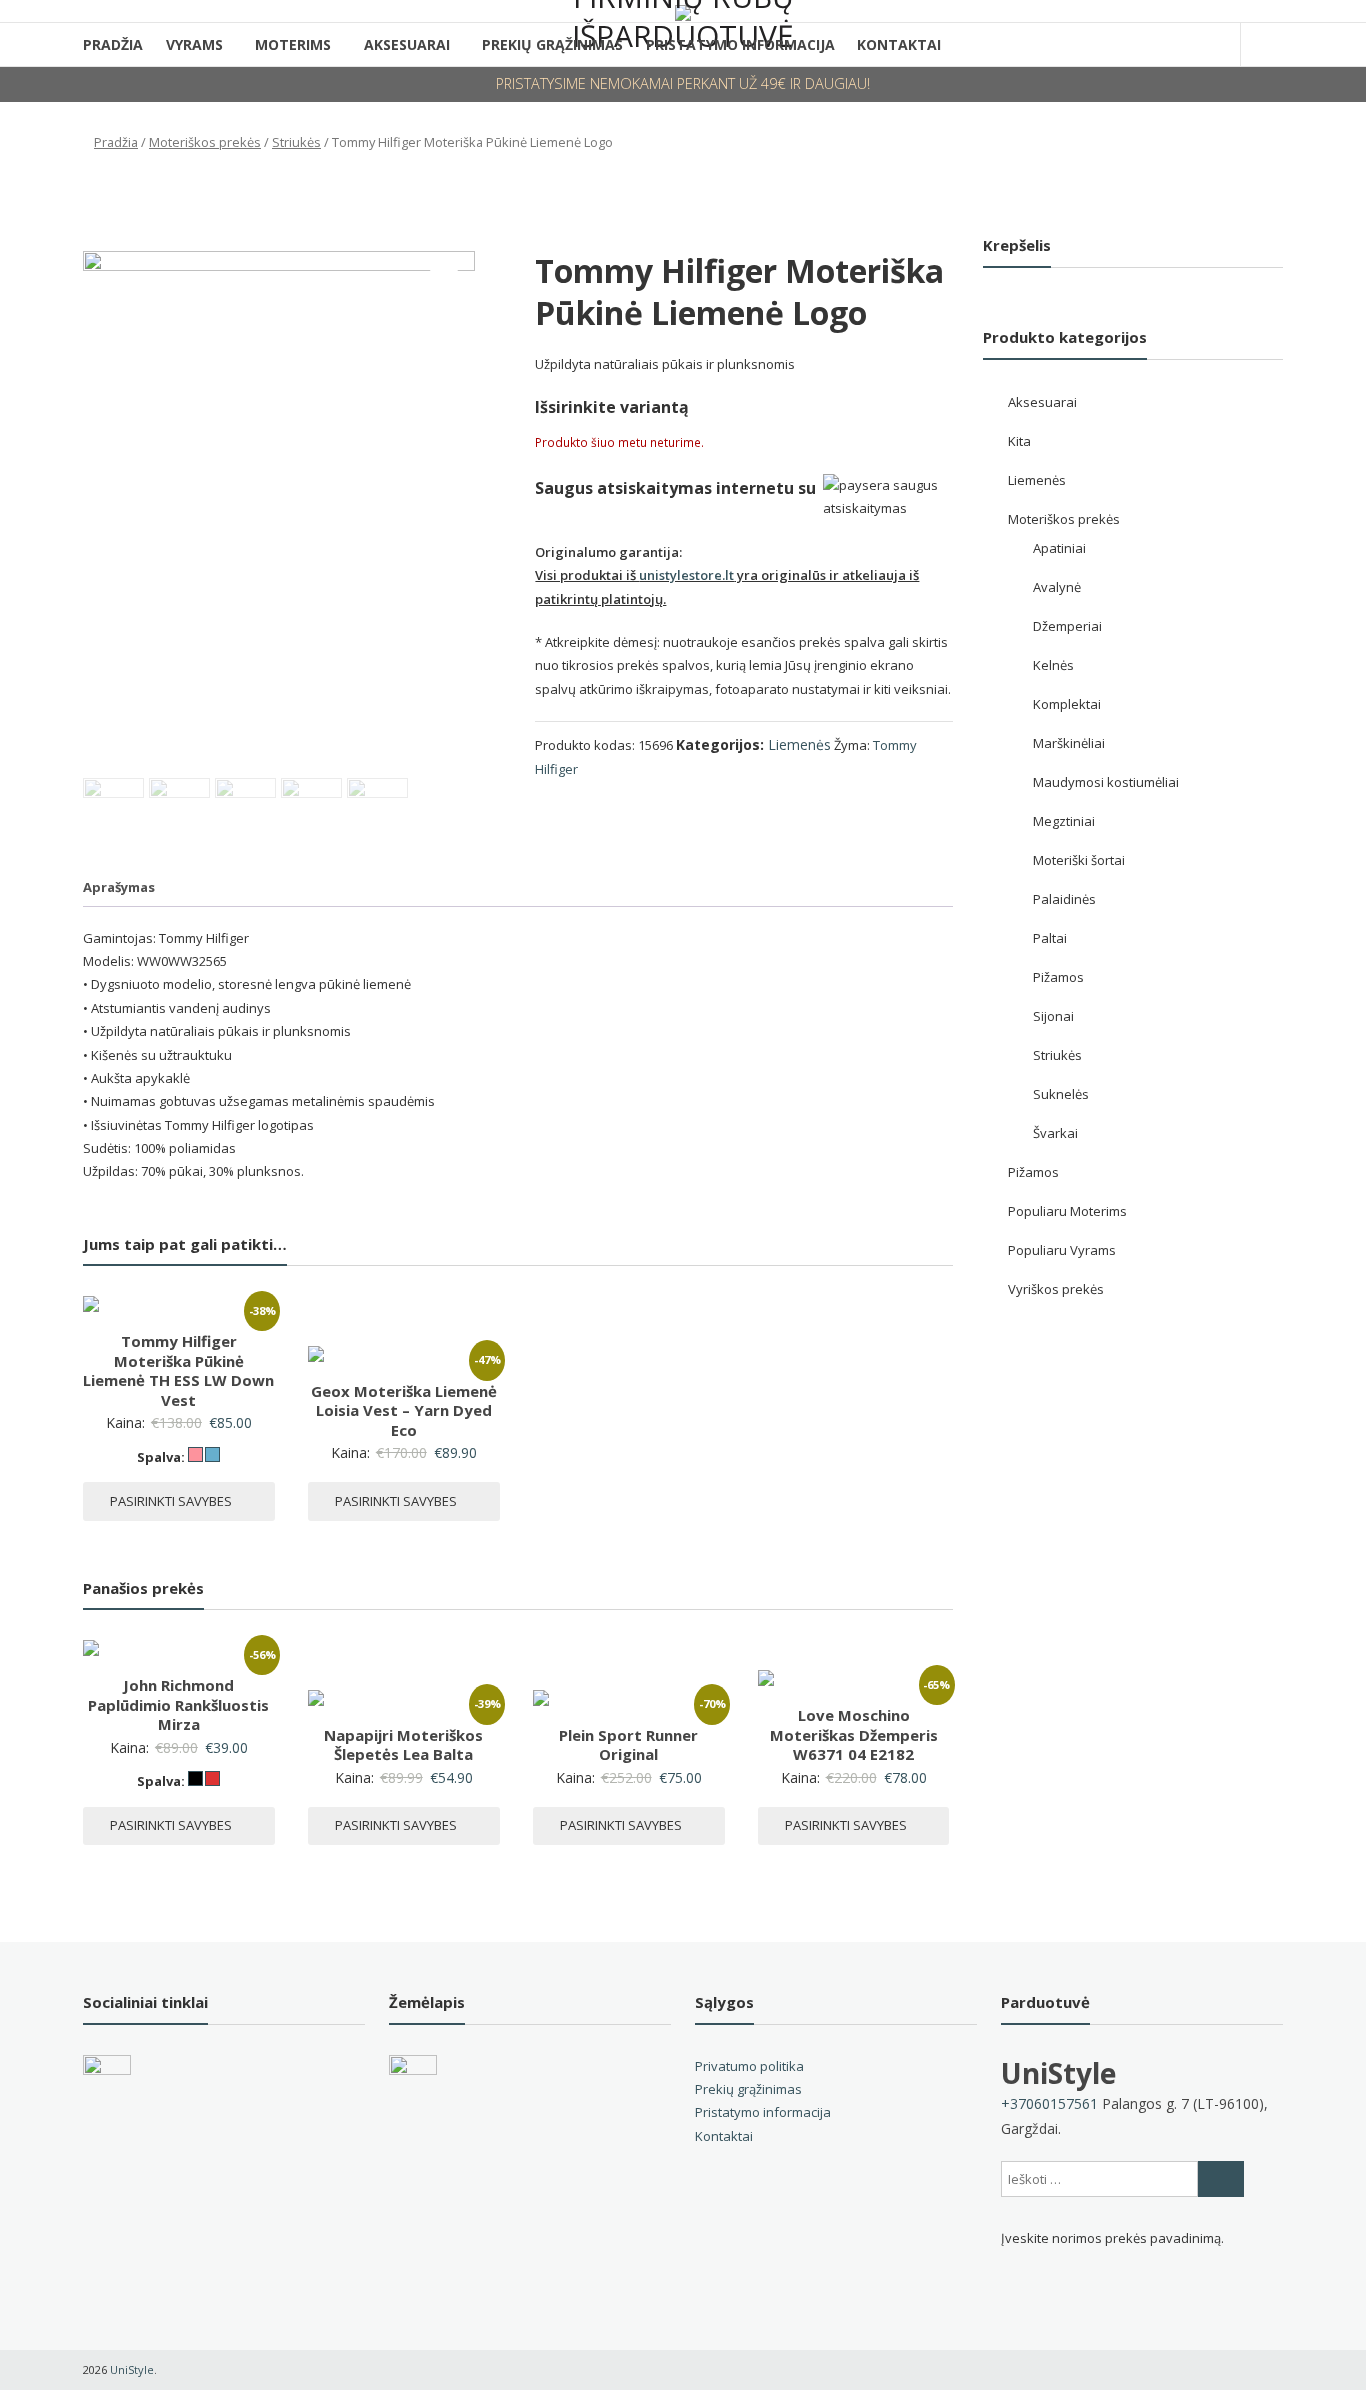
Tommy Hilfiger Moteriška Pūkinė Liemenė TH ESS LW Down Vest (178, 1370)
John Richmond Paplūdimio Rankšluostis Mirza (178, 1704)
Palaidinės (1064, 899)
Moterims (293, 44)
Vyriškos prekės (1056, 1289)
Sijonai (1053, 1016)
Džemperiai (1067, 626)
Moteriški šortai (1079, 860)
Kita (1019, 441)
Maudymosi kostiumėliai (1106, 782)
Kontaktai (899, 44)
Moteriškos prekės (205, 142)
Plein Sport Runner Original (628, 1745)
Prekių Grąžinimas (552, 44)
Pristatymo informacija (763, 2112)
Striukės (296, 142)
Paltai (1050, 938)
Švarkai (1055, 1133)
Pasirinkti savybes (171, 1501)
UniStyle (1058, 2073)
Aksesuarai (407, 44)
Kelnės (1053, 665)
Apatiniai (1059, 548)
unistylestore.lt (686, 575)
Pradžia (113, 44)
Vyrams (194, 44)
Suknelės (1061, 1094)
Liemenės (799, 744)
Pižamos (1058, 977)
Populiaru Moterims (1067, 1211)
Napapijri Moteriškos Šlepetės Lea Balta (403, 1745)
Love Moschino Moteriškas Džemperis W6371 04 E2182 (854, 1734)
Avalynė (1057, 587)
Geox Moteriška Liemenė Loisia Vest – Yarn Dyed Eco (404, 1410)
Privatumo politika (749, 2066)
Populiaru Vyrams (1062, 1250)
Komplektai (1067, 704)
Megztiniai (1064, 821)
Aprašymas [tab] (119, 887)
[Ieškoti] (1221, 2179)
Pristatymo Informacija (740, 44)
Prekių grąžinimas (748, 2089)
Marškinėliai (1069, 743)
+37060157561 (1049, 2103)
